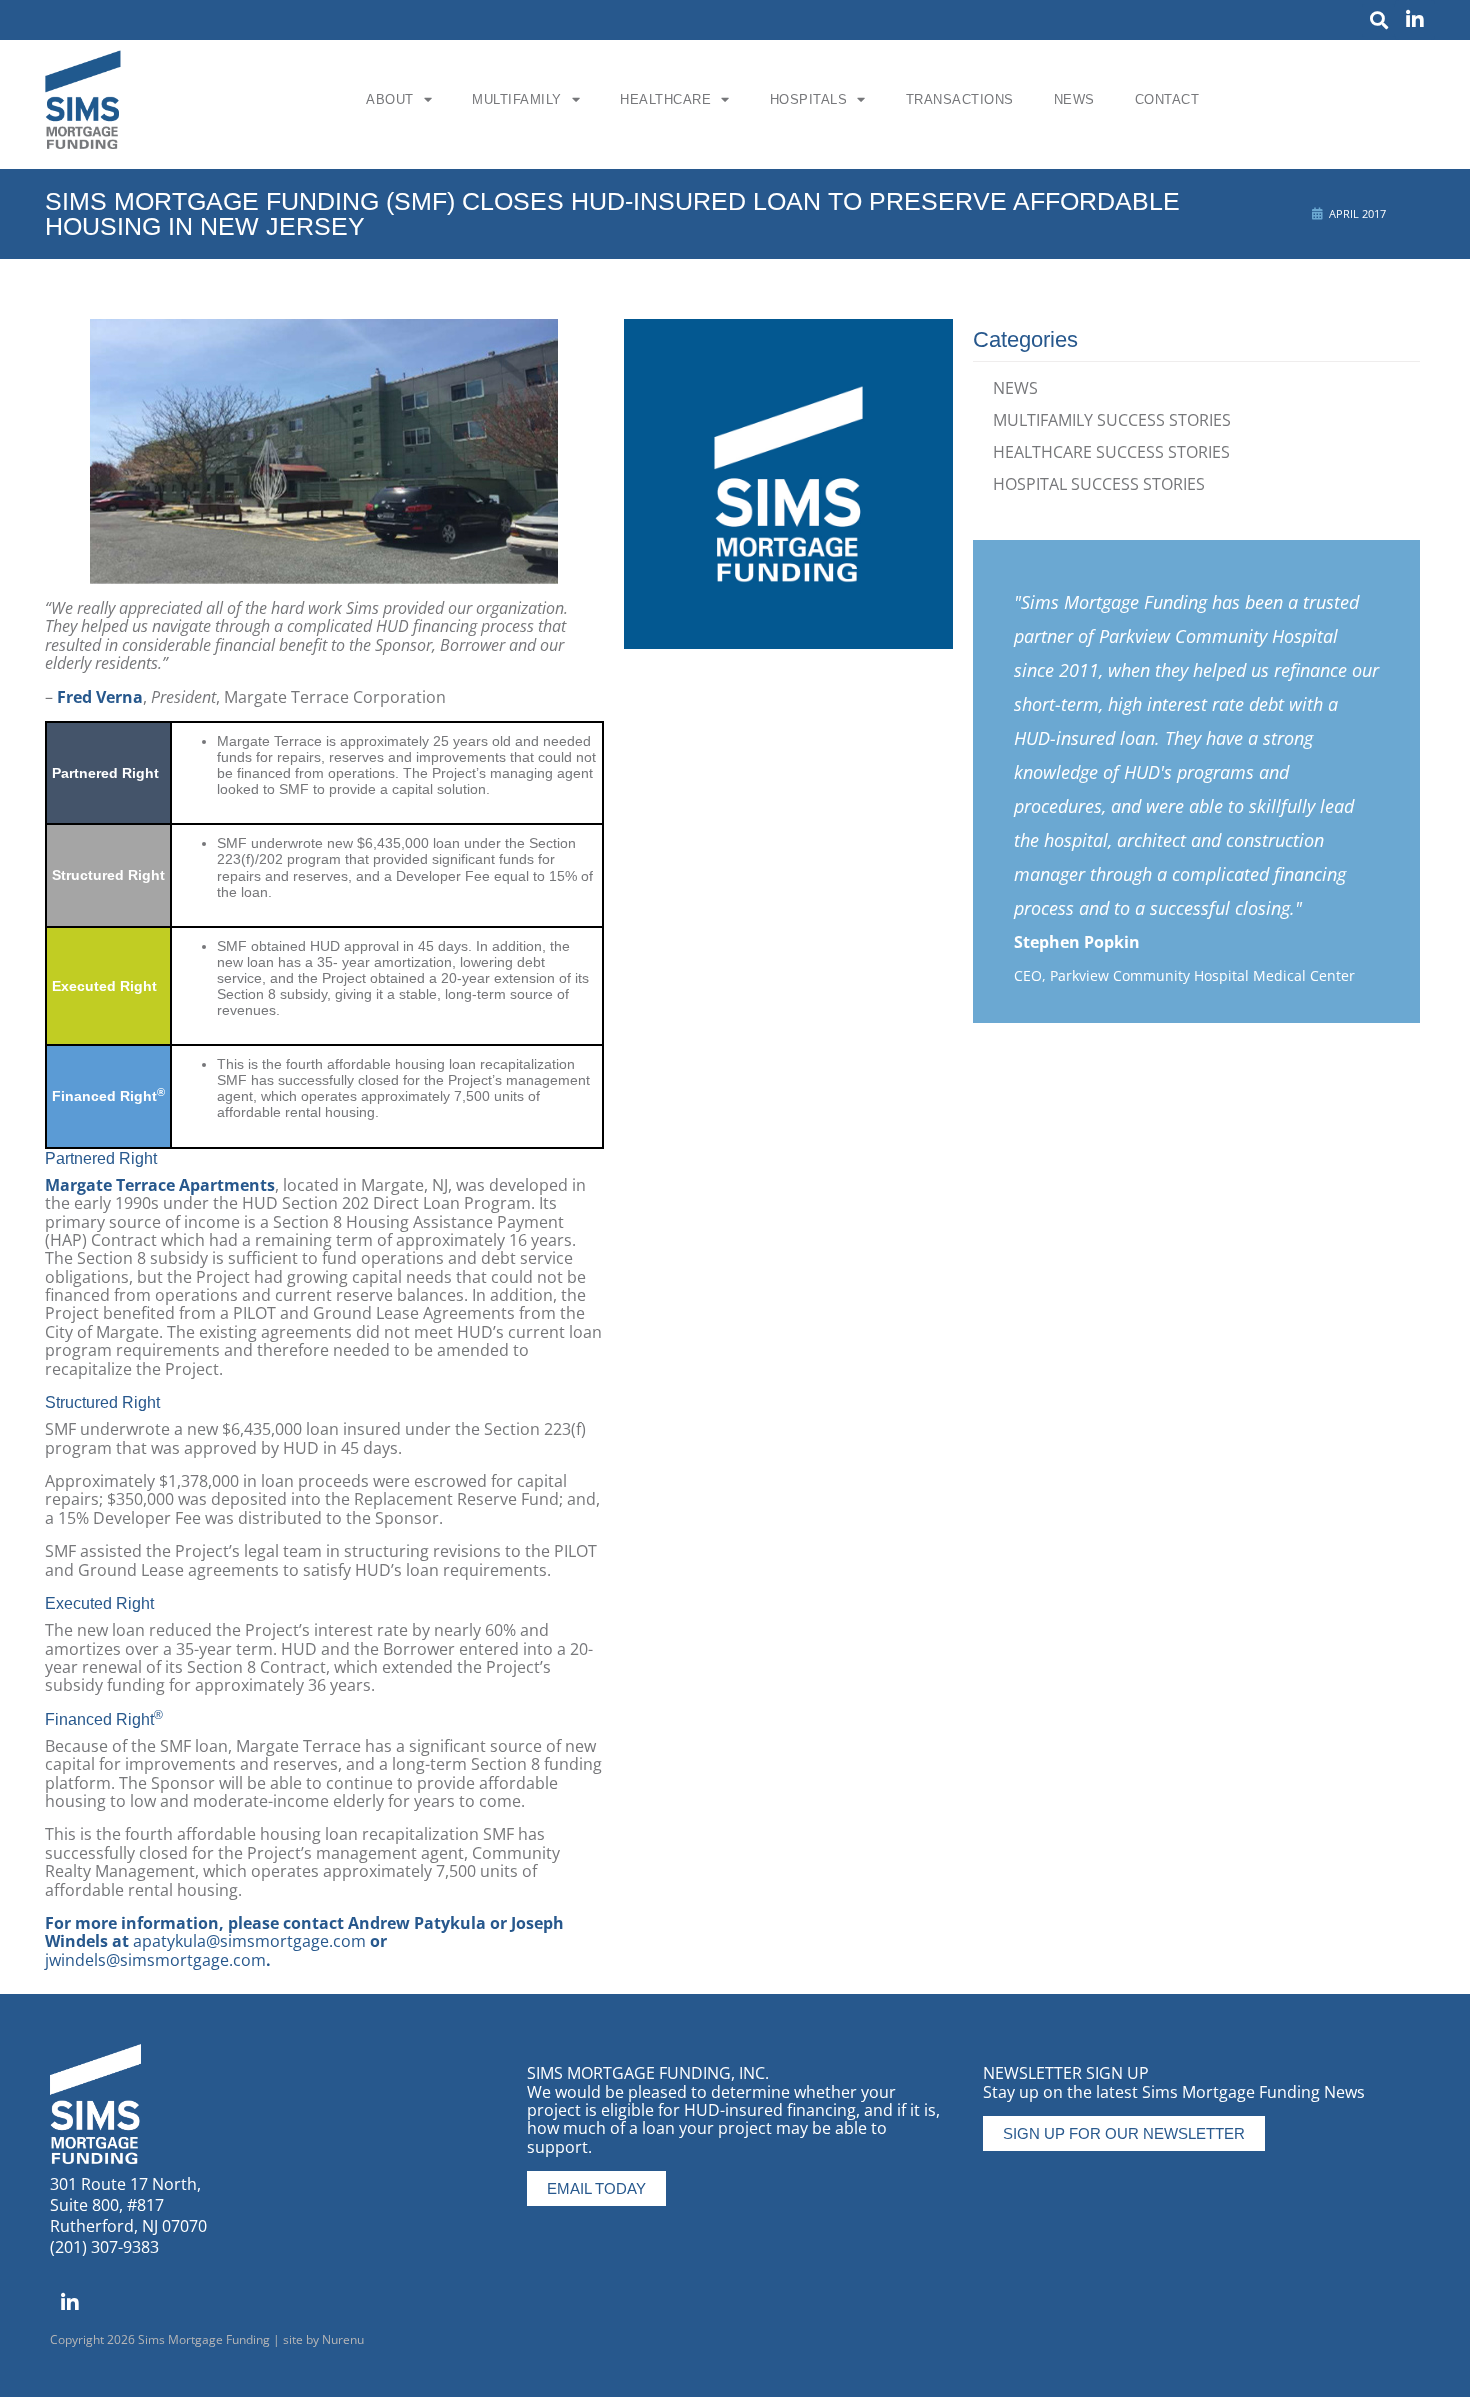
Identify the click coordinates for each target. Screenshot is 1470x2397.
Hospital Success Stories (1099, 484)
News (1074, 99)
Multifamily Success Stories (1112, 420)
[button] (1378, 20)
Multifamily (517, 99)
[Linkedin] (1415, 20)
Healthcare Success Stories (1111, 452)
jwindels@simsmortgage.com (155, 1960)
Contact (1167, 99)
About (390, 99)
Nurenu (343, 2339)
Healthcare (665, 99)
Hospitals (809, 99)
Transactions (960, 99)
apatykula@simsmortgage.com (249, 1941)
